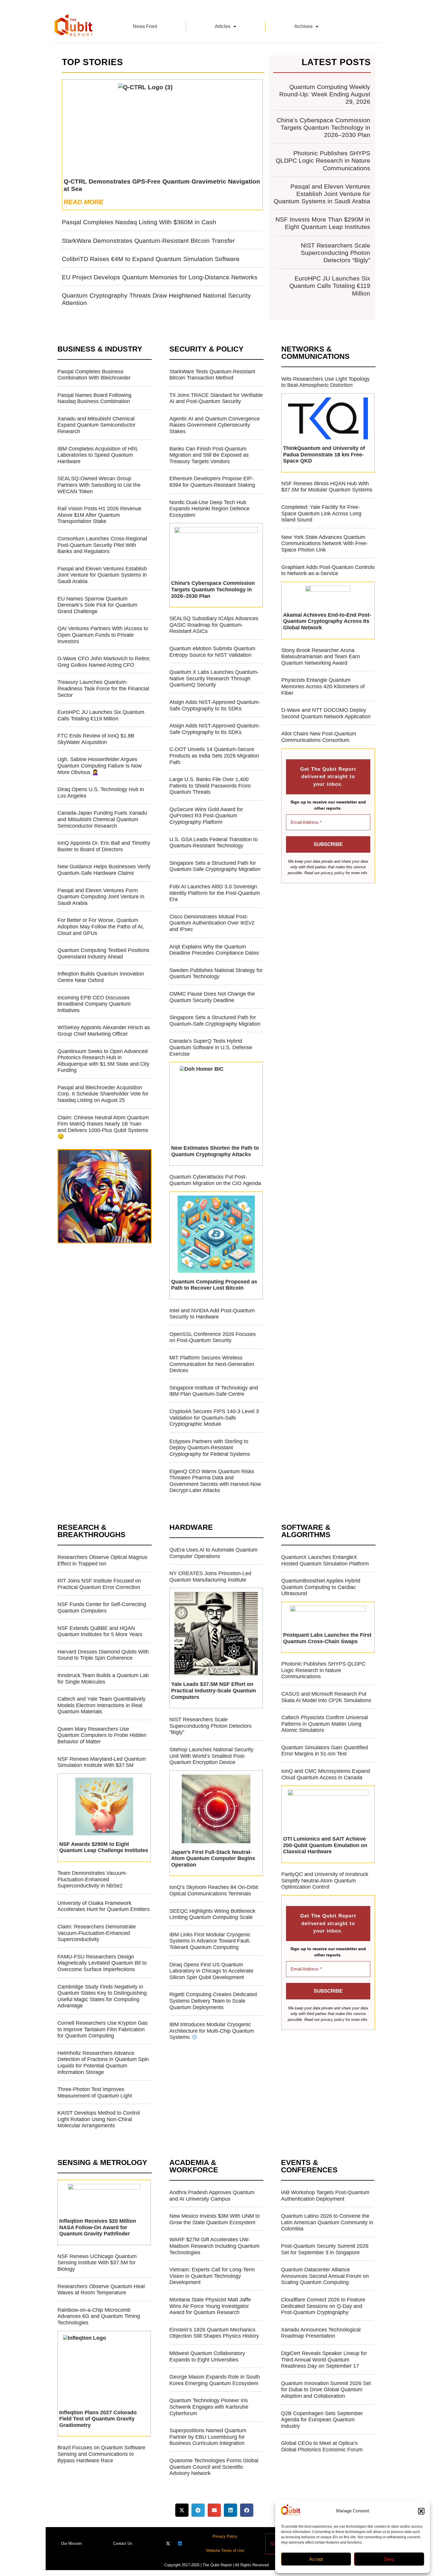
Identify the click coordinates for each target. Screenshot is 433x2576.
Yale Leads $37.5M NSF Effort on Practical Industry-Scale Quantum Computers (214, 1690)
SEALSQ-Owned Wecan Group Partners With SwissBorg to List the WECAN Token (99, 485)
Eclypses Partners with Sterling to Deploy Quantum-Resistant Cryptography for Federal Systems (210, 1448)
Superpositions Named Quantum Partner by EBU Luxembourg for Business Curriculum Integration (208, 2437)
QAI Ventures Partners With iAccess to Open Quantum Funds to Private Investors (103, 635)
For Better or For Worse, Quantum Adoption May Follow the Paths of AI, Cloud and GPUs (101, 926)
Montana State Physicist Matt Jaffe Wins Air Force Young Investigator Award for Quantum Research (210, 2306)
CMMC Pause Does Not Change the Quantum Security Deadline (212, 997)
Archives (303, 26)
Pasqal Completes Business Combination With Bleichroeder (94, 375)
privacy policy (333, 873)
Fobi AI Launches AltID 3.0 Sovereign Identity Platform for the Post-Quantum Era (215, 893)
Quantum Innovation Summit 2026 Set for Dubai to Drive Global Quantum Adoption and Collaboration (326, 2390)
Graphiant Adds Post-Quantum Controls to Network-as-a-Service (328, 570)
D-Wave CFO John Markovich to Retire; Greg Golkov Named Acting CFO (104, 662)
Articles (223, 26)
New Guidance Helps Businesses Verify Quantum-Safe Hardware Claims (104, 870)
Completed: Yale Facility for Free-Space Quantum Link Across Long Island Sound (321, 513)
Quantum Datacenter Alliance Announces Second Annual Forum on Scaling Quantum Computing (325, 2276)
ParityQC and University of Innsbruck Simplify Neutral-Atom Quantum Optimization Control (325, 1881)
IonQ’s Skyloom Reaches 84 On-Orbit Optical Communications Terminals (214, 1890)
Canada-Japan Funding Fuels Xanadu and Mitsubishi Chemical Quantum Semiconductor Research (102, 819)
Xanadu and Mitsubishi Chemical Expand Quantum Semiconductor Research (96, 425)
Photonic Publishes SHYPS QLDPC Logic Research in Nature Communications (323, 160)
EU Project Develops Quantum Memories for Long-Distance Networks (160, 277)
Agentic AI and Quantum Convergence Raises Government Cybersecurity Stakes (215, 425)
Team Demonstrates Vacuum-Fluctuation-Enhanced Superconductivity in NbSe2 (92, 1879)
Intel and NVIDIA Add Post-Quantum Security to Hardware (212, 1314)
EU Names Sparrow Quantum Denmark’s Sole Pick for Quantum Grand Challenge (97, 605)
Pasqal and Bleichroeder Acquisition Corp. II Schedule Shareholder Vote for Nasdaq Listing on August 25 (103, 1094)
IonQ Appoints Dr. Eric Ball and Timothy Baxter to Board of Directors (104, 846)
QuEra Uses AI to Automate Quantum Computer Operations (213, 1553)
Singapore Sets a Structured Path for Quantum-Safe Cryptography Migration (215, 866)
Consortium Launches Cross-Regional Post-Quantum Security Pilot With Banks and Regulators (102, 545)
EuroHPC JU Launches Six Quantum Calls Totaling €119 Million (330, 286)
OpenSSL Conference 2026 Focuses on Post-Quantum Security (213, 1337)
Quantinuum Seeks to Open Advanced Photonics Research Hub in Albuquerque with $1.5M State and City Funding (103, 1061)
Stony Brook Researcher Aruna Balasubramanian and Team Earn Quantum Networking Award (321, 657)
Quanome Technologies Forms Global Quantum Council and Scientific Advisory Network (214, 2467)
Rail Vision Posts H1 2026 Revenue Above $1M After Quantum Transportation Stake (99, 515)
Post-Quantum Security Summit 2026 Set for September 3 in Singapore (325, 2249)
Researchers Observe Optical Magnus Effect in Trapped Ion (102, 1560)
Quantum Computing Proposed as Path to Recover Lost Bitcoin (214, 1285)
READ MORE (84, 202)
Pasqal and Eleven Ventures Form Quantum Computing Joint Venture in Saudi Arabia (101, 897)
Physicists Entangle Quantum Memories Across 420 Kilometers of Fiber (323, 686)
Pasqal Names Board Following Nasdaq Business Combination (94, 398)
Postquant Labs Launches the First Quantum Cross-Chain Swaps (327, 1638)
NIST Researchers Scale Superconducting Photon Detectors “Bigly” (336, 253)
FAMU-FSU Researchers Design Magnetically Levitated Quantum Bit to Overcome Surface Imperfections (102, 1963)
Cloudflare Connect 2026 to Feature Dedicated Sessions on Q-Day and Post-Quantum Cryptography (323, 2306)
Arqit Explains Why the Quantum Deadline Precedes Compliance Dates (214, 950)
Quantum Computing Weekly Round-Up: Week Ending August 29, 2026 (325, 94)
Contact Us (123, 2543)
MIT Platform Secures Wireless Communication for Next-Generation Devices (212, 1364)
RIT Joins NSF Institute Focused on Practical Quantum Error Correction (99, 1584)
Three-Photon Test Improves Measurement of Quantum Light (95, 2093)
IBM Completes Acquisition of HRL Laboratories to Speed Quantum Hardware (98, 455)
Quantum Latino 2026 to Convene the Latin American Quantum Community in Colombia (327, 2222)
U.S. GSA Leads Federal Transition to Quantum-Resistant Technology (214, 843)
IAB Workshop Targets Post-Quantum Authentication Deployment (325, 2196)
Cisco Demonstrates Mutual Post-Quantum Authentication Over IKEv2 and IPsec (212, 923)
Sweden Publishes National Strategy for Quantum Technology (216, 973)
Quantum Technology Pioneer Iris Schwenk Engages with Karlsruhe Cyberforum (209, 2407)
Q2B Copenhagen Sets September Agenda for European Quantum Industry (322, 2420)
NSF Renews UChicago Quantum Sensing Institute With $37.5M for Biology (97, 2263)
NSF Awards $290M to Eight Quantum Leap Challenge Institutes (104, 1847)
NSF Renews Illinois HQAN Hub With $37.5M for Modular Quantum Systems (327, 487)
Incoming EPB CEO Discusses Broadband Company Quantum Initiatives (94, 1004)
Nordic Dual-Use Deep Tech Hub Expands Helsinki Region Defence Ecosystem (209, 509)
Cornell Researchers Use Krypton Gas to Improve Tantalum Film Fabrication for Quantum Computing (103, 2029)
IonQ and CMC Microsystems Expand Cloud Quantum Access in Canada (326, 1774)
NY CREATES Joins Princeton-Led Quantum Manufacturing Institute (210, 1577)
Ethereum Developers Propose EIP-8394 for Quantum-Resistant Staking (212, 482)
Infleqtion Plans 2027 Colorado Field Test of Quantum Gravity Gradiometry (98, 2419)
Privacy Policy (225, 2536)
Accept (316, 2559)
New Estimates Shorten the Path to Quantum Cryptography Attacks (215, 1151)
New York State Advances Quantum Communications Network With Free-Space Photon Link (325, 543)
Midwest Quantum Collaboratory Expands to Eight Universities (207, 2356)
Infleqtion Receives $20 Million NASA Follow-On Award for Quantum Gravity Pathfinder (98, 2227)
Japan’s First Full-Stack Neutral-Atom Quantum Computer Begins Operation (213, 1858)
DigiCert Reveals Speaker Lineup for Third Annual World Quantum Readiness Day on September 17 (324, 2360)
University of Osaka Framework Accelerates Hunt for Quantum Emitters (104, 1906)
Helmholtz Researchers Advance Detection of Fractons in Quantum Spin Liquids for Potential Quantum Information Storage (103, 2063)
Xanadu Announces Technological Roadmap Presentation (321, 2333)
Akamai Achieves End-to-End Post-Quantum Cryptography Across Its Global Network (327, 621)
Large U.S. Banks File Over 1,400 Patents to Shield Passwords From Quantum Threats (210, 786)
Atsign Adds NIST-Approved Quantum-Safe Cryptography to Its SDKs (215, 705)
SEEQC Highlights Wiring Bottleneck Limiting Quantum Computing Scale (212, 1914)
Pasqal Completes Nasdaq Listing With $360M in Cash (139, 222)
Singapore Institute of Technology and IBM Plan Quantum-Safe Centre (214, 1391)
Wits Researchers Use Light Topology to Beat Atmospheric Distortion (325, 382)
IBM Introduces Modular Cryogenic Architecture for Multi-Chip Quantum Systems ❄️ (212, 2031)
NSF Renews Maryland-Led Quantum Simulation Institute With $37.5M (102, 1762)
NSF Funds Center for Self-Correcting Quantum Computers (102, 1608)
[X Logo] (168, 2543)
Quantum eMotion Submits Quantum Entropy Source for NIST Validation (212, 652)
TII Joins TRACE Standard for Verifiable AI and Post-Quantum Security (216, 398)
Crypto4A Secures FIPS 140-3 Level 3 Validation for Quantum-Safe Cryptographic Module (214, 1418)
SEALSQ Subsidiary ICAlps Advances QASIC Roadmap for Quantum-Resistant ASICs (214, 625)
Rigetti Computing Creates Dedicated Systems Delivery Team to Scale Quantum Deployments (213, 2001)
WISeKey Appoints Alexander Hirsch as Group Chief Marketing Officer (104, 1031)
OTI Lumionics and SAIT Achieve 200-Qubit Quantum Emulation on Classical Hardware (325, 1845)
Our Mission (71, 2543)
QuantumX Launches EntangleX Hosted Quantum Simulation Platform (325, 1560)
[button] (421, 2511)
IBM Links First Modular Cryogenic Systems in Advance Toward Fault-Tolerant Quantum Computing (210, 1941)
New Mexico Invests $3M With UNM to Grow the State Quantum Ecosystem (215, 2219)
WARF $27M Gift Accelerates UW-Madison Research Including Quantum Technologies (214, 2246)
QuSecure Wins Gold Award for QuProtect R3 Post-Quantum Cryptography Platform (206, 816)
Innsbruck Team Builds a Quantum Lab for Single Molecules (103, 1679)
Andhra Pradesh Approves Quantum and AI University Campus (212, 2196)
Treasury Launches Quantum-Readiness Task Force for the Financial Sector (103, 688)
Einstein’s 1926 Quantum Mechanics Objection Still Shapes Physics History (214, 2333)
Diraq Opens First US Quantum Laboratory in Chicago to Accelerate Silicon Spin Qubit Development (211, 1971)
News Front (145, 26)
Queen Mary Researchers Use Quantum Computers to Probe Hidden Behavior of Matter (102, 1735)
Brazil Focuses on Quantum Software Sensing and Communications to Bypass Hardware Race (101, 2454)
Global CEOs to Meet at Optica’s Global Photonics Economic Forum (322, 2446)
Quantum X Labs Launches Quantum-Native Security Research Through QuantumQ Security (214, 678)
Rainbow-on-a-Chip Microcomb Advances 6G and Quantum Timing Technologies (99, 2316)
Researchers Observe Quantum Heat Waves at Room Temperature (101, 2290)
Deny (389, 2559)
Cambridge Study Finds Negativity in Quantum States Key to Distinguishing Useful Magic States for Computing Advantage (102, 1996)
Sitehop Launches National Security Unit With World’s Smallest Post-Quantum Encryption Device (211, 1756)
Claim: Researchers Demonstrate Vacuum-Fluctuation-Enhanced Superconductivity (97, 1933)
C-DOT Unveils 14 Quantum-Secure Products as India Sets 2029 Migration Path (214, 756)
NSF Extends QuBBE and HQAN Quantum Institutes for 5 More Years (100, 1631)
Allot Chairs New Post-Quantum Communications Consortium (319, 737)
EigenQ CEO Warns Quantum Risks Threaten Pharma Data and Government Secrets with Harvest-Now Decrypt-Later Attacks (215, 1481)
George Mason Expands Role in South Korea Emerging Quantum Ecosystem (215, 2380)
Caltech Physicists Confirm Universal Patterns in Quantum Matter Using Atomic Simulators (325, 1724)
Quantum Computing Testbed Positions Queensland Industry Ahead (103, 953)
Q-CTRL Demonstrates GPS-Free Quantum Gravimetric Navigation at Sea (162, 185)
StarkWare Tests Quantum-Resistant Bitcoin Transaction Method (212, 375)
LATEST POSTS (336, 62)
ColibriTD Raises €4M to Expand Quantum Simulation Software (151, 259)
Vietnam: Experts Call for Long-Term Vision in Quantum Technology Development (212, 2276)
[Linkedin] (180, 2543)
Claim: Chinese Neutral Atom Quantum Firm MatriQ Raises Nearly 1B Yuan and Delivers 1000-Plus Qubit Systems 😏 (103, 1127)
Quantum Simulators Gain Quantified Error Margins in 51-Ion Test (325, 1751)
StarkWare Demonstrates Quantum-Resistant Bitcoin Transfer (148, 241)
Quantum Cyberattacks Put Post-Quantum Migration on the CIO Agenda (215, 1180)
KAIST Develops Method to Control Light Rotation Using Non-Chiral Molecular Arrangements (99, 2119)
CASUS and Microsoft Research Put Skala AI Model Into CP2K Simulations (326, 1697)
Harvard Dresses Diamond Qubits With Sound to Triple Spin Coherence (103, 1655)
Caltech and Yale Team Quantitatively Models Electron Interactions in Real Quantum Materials (101, 1705)
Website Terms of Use (225, 2551)
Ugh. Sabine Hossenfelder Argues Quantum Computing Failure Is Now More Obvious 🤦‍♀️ (100, 766)
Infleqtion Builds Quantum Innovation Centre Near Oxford (101, 977)
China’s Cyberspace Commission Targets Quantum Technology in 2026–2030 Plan (323, 127)
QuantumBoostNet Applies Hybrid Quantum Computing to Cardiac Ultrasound (321, 1587)
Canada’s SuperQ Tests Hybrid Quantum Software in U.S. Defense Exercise (211, 1047)
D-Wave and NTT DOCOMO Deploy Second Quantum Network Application (326, 713)
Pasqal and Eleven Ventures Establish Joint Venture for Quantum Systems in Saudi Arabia (322, 194)
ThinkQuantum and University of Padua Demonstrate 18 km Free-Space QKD (324, 454)
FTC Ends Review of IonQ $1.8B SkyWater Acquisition (96, 739)
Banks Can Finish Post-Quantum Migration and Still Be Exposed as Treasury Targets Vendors (209, 455)
